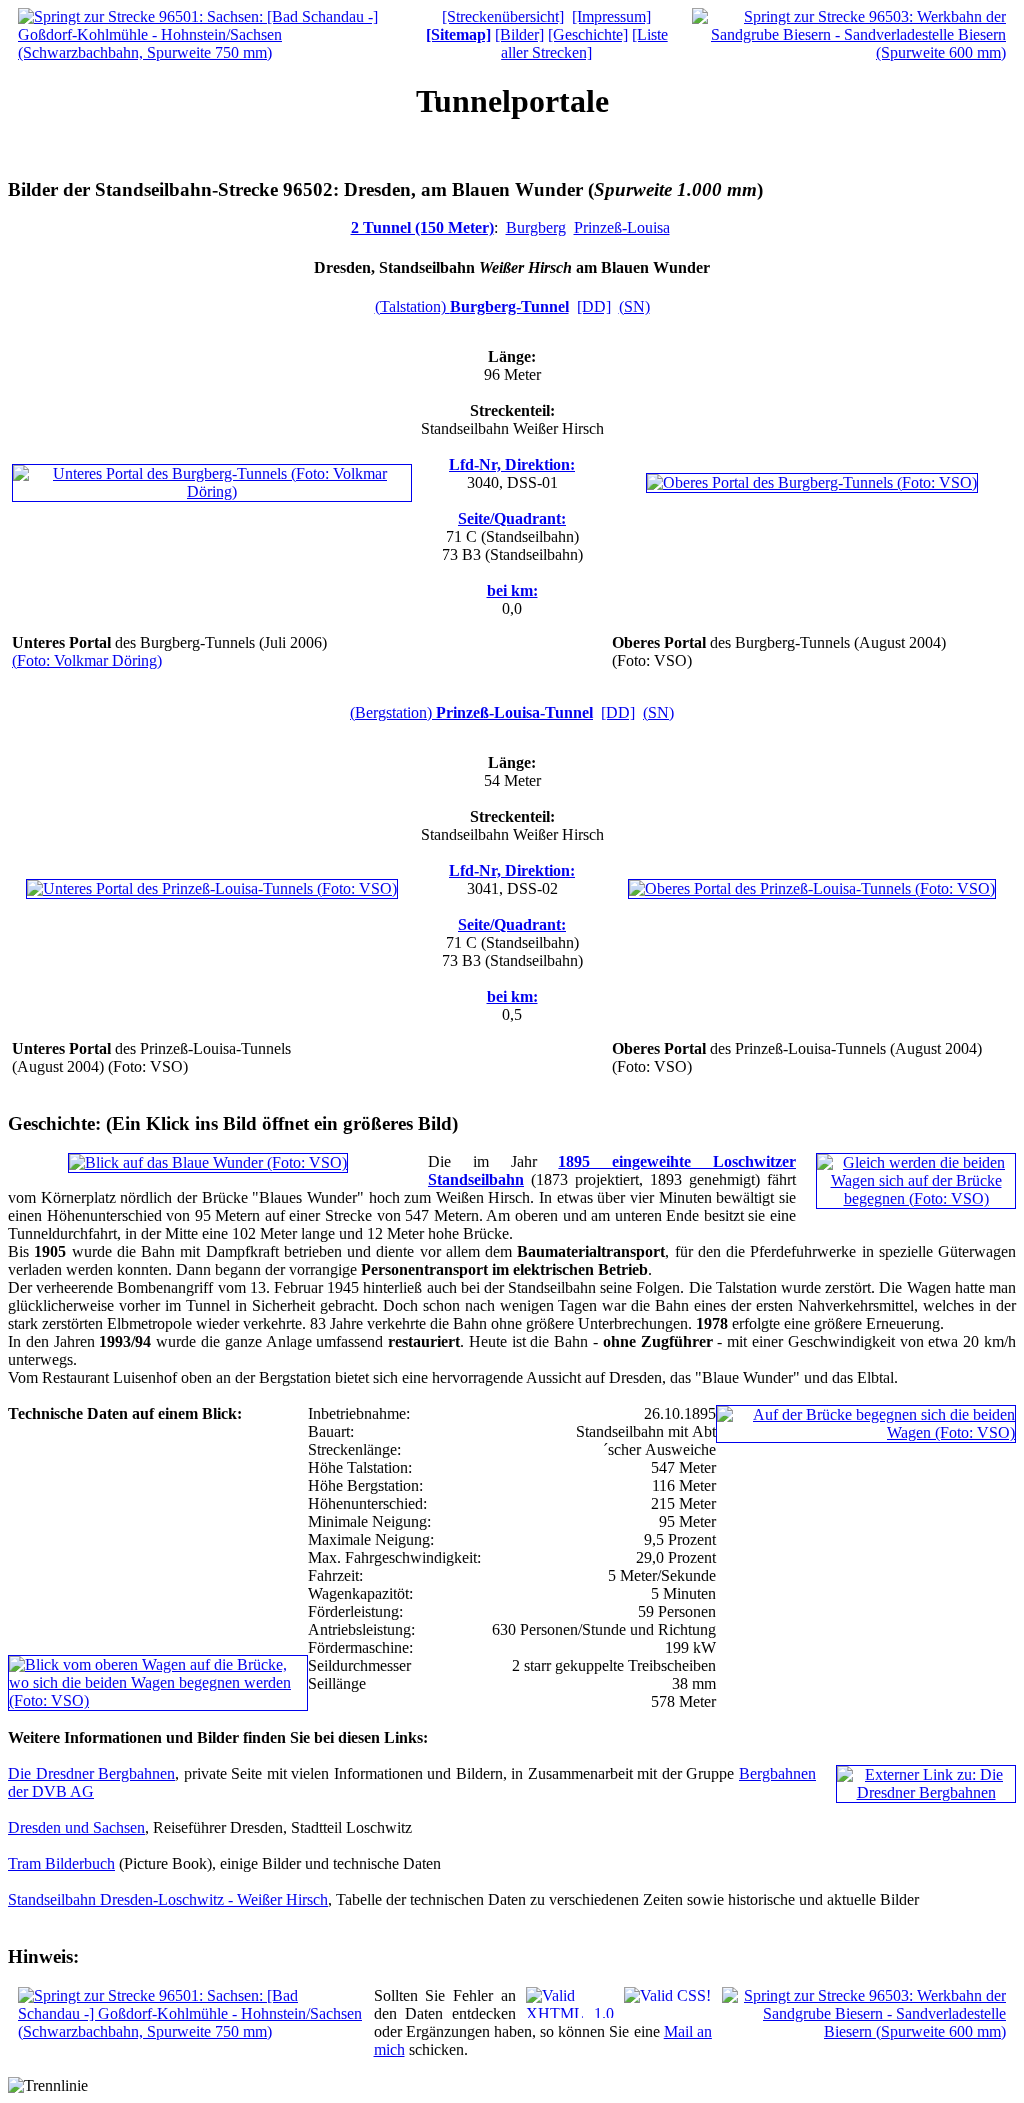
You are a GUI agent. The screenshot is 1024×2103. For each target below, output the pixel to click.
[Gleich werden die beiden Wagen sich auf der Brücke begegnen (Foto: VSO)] (916, 1198)
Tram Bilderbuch (61, 1863)
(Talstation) (472, 306)
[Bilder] (519, 34)
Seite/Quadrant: (512, 518)
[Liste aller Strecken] (584, 43)
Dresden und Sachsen (76, 1827)
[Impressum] (611, 16)
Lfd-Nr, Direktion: (512, 464)
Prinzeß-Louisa (622, 227)
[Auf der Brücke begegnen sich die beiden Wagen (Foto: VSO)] (866, 1432)
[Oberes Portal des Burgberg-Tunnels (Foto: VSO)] (812, 482)
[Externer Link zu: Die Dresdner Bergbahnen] (926, 1792)
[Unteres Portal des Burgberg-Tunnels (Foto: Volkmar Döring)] (212, 491)
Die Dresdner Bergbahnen (91, 1773)
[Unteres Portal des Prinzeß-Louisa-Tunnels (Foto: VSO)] (212, 888)
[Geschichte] (588, 34)
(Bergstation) (471, 712)
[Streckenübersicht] (503, 16)
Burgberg (536, 227)
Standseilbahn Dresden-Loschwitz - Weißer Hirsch (168, 1899)
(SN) (634, 306)
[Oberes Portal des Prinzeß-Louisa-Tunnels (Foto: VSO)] (812, 888)
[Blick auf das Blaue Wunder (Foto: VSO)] (208, 1162)
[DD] (594, 306)
